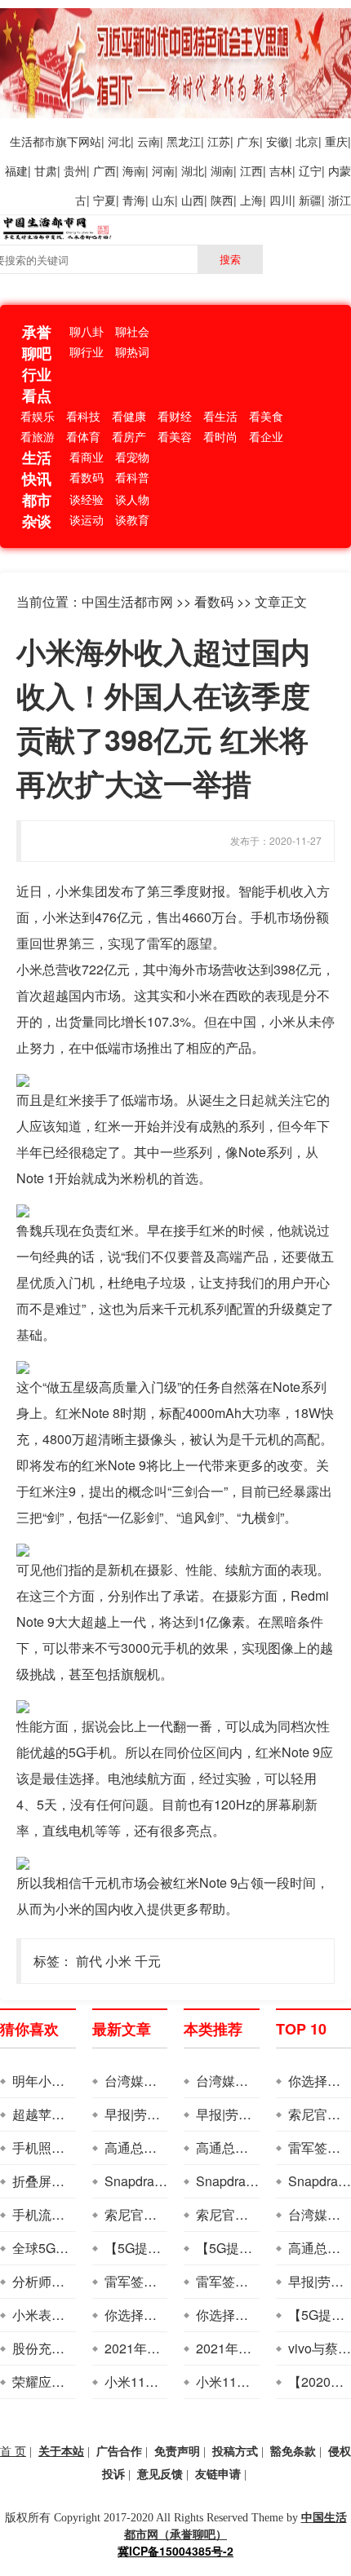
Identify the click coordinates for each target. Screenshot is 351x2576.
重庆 (336, 141)
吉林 (281, 170)
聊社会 (132, 331)
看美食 (266, 416)
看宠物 (132, 457)
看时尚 (220, 436)
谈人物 (132, 499)
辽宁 (310, 170)
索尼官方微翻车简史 (163, 2214)
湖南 (222, 170)
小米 (118, 1961)
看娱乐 (38, 416)
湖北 (193, 170)
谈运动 (87, 519)
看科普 (132, 477)
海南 (134, 170)
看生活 (220, 416)
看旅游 (38, 436)
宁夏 (104, 200)
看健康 (129, 416)
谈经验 (87, 499)
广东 (248, 141)
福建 (16, 170)
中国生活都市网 (127, 601)
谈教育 (132, 519)
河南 (163, 170)
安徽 (278, 141)
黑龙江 (184, 141)
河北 (119, 141)
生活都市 (33, 141)
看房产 (129, 436)
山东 (163, 200)
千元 (148, 1961)
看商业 (87, 457)
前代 (89, 1961)
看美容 (175, 436)
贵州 (75, 170)
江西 (251, 170)
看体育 (83, 436)
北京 (307, 141)
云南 (149, 141)
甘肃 (46, 170)
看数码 (87, 477)
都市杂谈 (37, 510)
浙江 (340, 200)
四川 (281, 200)
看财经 (175, 416)
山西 (193, 200)
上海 (251, 200)
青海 (134, 200)
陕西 (222, 200)
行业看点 (37, 385)
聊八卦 (87, 331)
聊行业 (87, 351)
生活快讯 (37, 468)
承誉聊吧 (37, 342)
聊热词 (132, 351)
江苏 (219, 141)
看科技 (83, 416)
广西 (104, 170)
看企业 (266, 436)
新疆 (310, 200)
